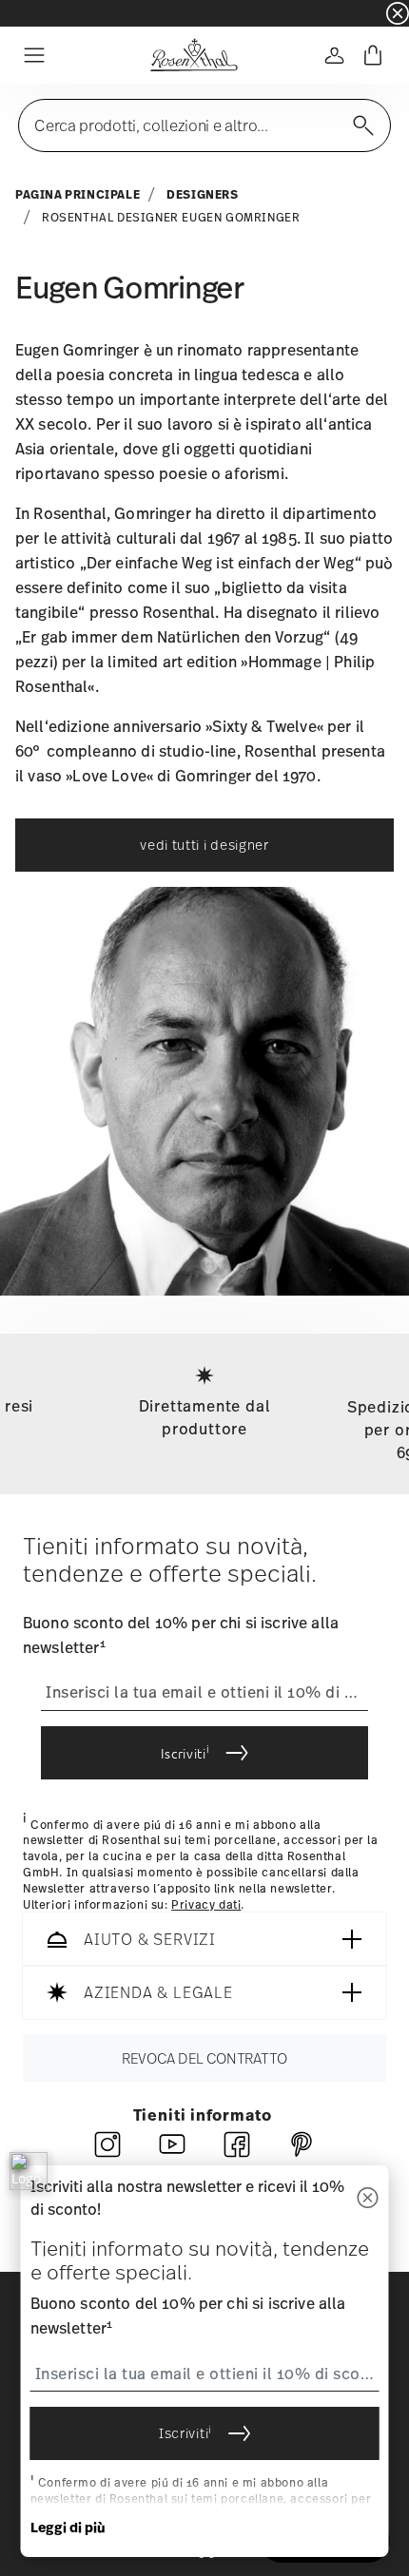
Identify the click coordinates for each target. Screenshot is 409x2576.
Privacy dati (206, 1905)
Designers (202, 194)
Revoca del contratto (204, 2059)
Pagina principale (78, 194)
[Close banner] (398, 13)
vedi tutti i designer (204, 845)
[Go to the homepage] (194, 55)
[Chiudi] (368, 2198)
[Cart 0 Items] (373, 55)
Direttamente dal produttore (205, 1417)
